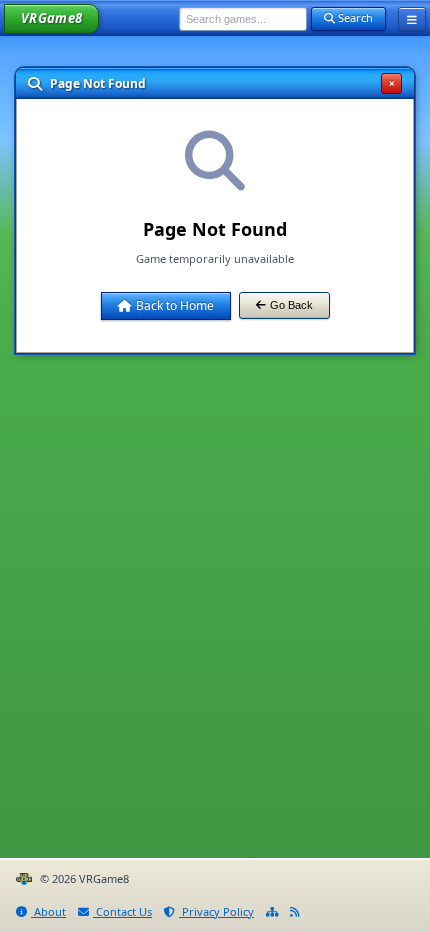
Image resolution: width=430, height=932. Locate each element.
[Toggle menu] (412, 19)
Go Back (291, 305)
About (48, 911)
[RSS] (295, 912)
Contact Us (122, 911)
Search (354, 17)
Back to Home (175, 305)
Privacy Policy (216, 911)
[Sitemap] (272, 912)
